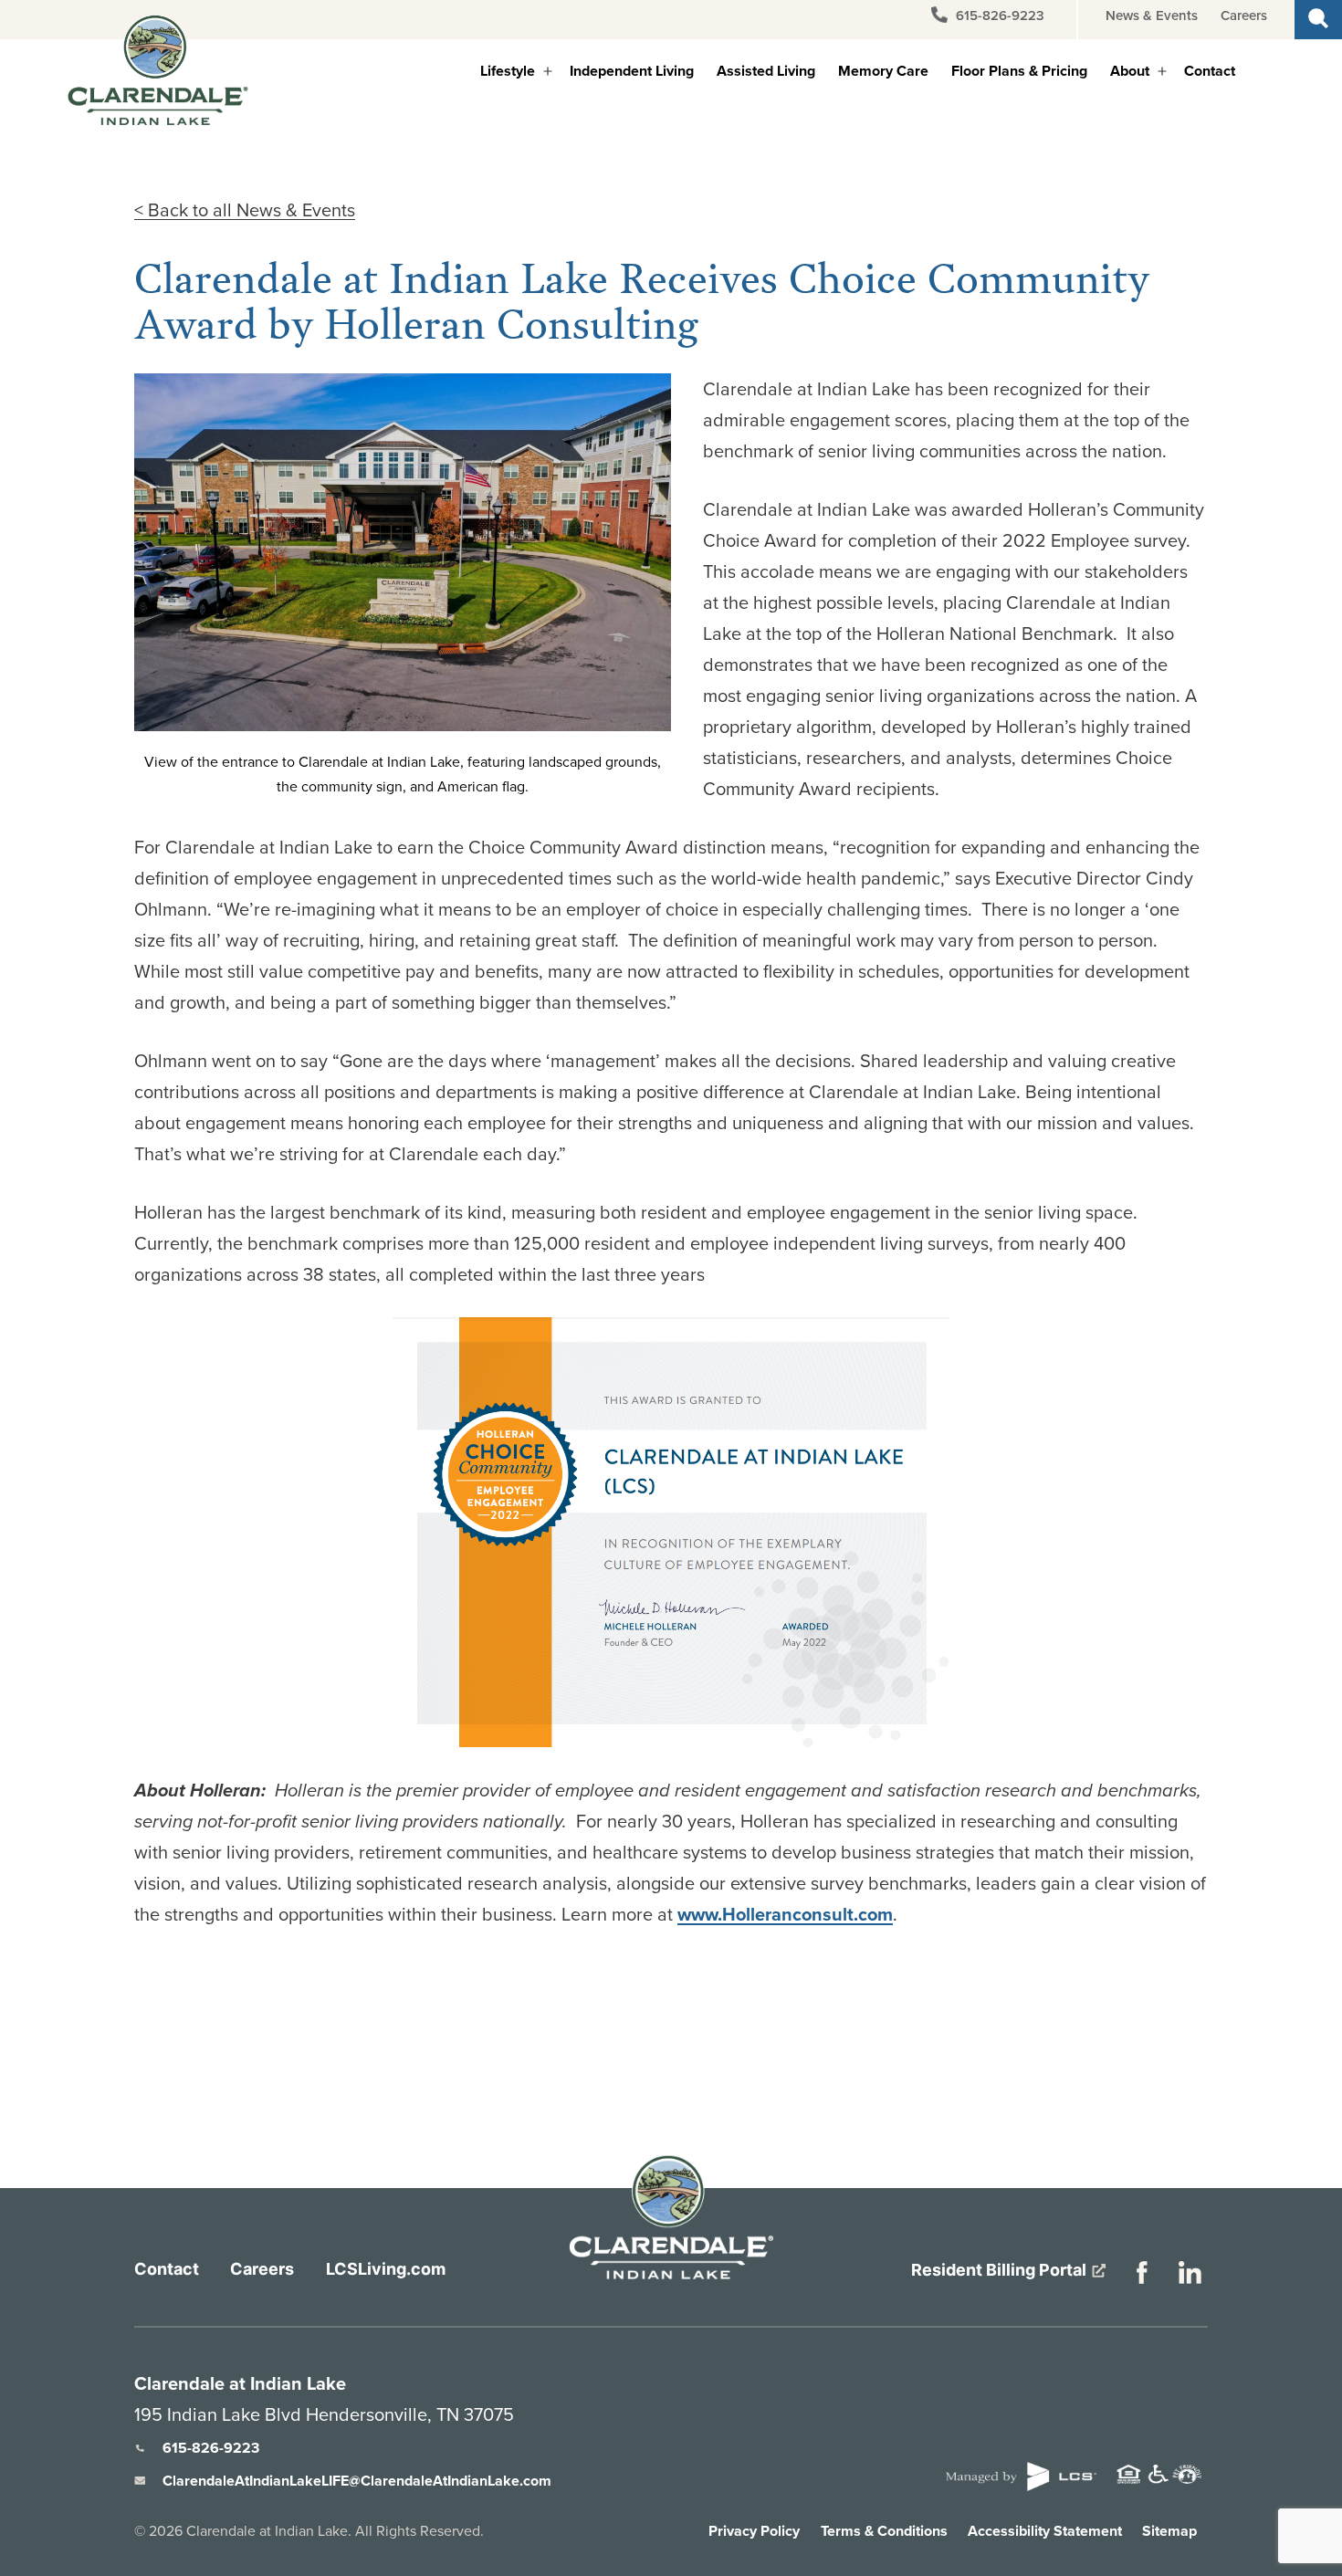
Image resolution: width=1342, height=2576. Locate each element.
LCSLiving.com (386, 2269)
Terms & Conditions (884, 2531)
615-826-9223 (998, 16)
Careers (1244, 16)
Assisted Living (766, 71)
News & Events (1152, 16)
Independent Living (632, 71)
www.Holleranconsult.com (785, 1914)
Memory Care (883, 71)
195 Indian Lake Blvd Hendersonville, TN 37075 (324, 2414)
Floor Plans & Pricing (1019, 71)
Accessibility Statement (1045, 2531)
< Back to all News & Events (245, 210)
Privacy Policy (754, 2531)
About (1130, 71)
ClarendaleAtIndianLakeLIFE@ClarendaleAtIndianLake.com (357, 2481)
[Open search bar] (1318, 16)
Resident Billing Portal (1001, 2270)
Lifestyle (508, 71)
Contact (1210, 71)
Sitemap (1169, 2531)
